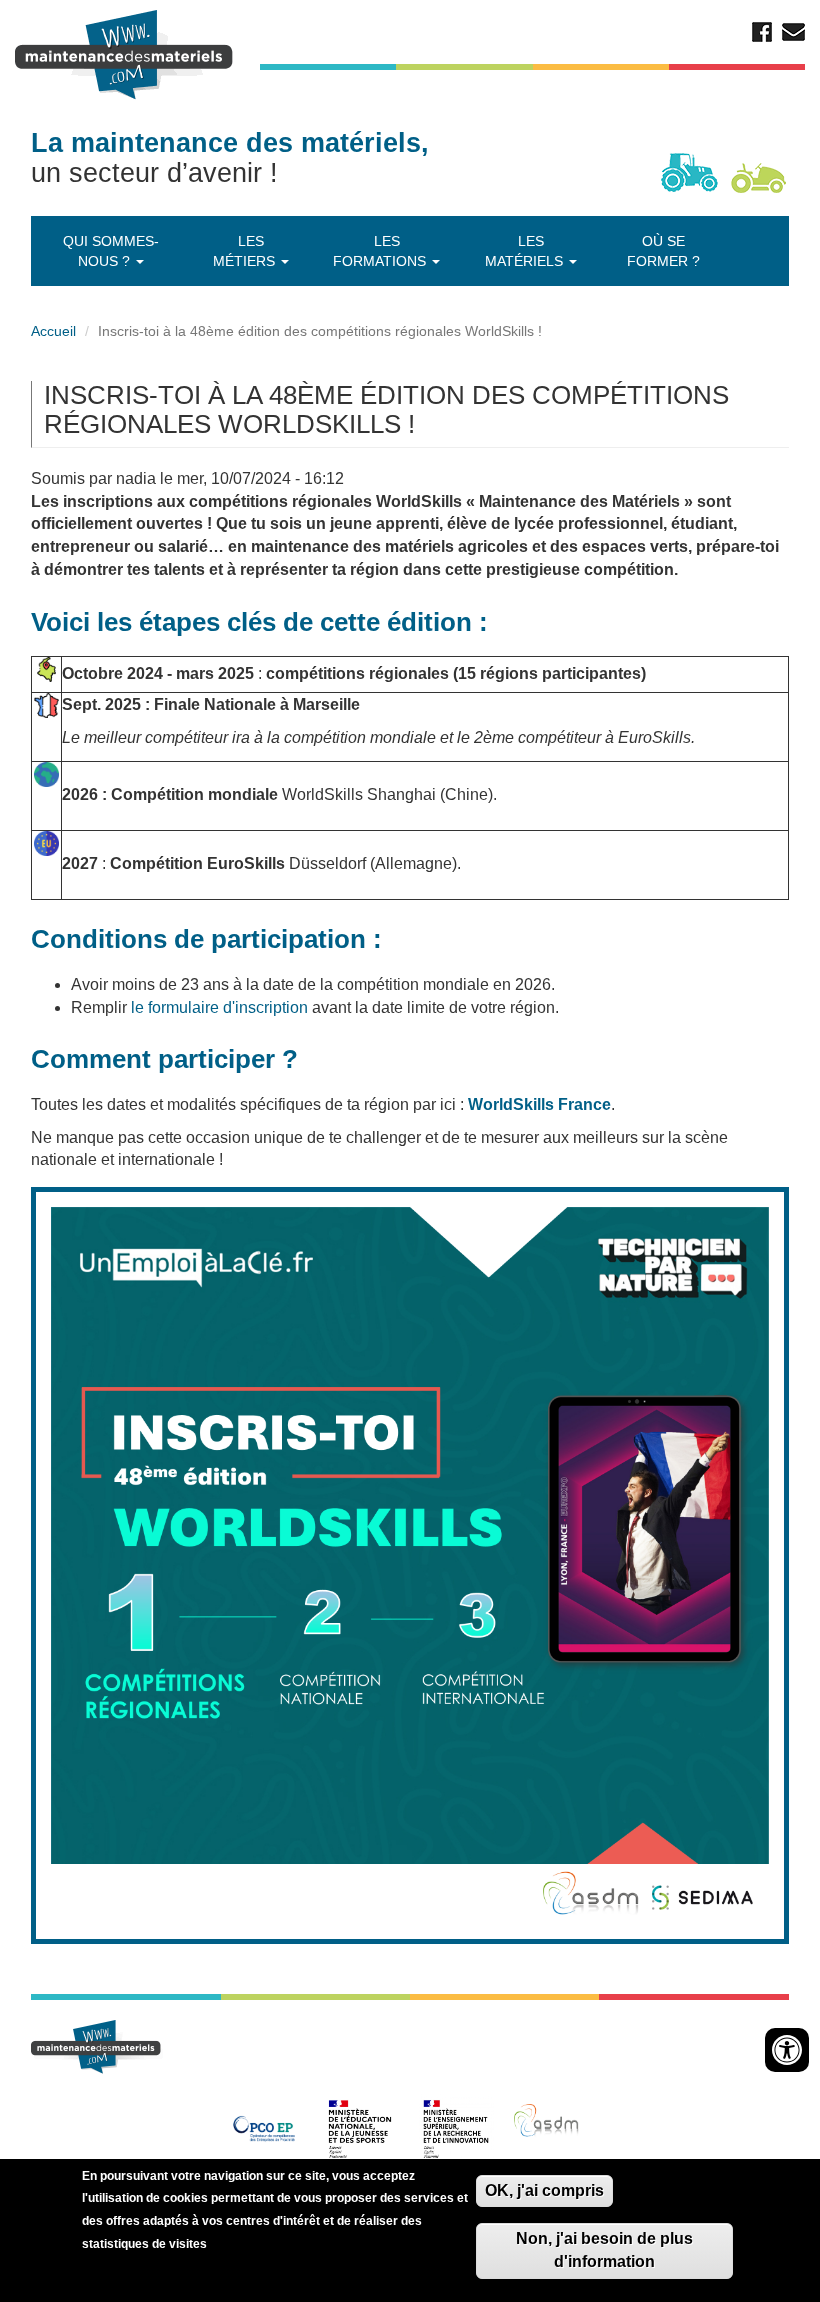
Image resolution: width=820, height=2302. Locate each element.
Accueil (53, 331)
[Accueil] (127, 55)
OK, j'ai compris (544, 2190)
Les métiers (246, 251)
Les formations (381, 251)
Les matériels (526, 251)
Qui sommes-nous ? (111, 251)
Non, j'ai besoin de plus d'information (604, 2250)
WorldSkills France (539, 1104)
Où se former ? (663, 251)
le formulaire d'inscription (219, 1007)
